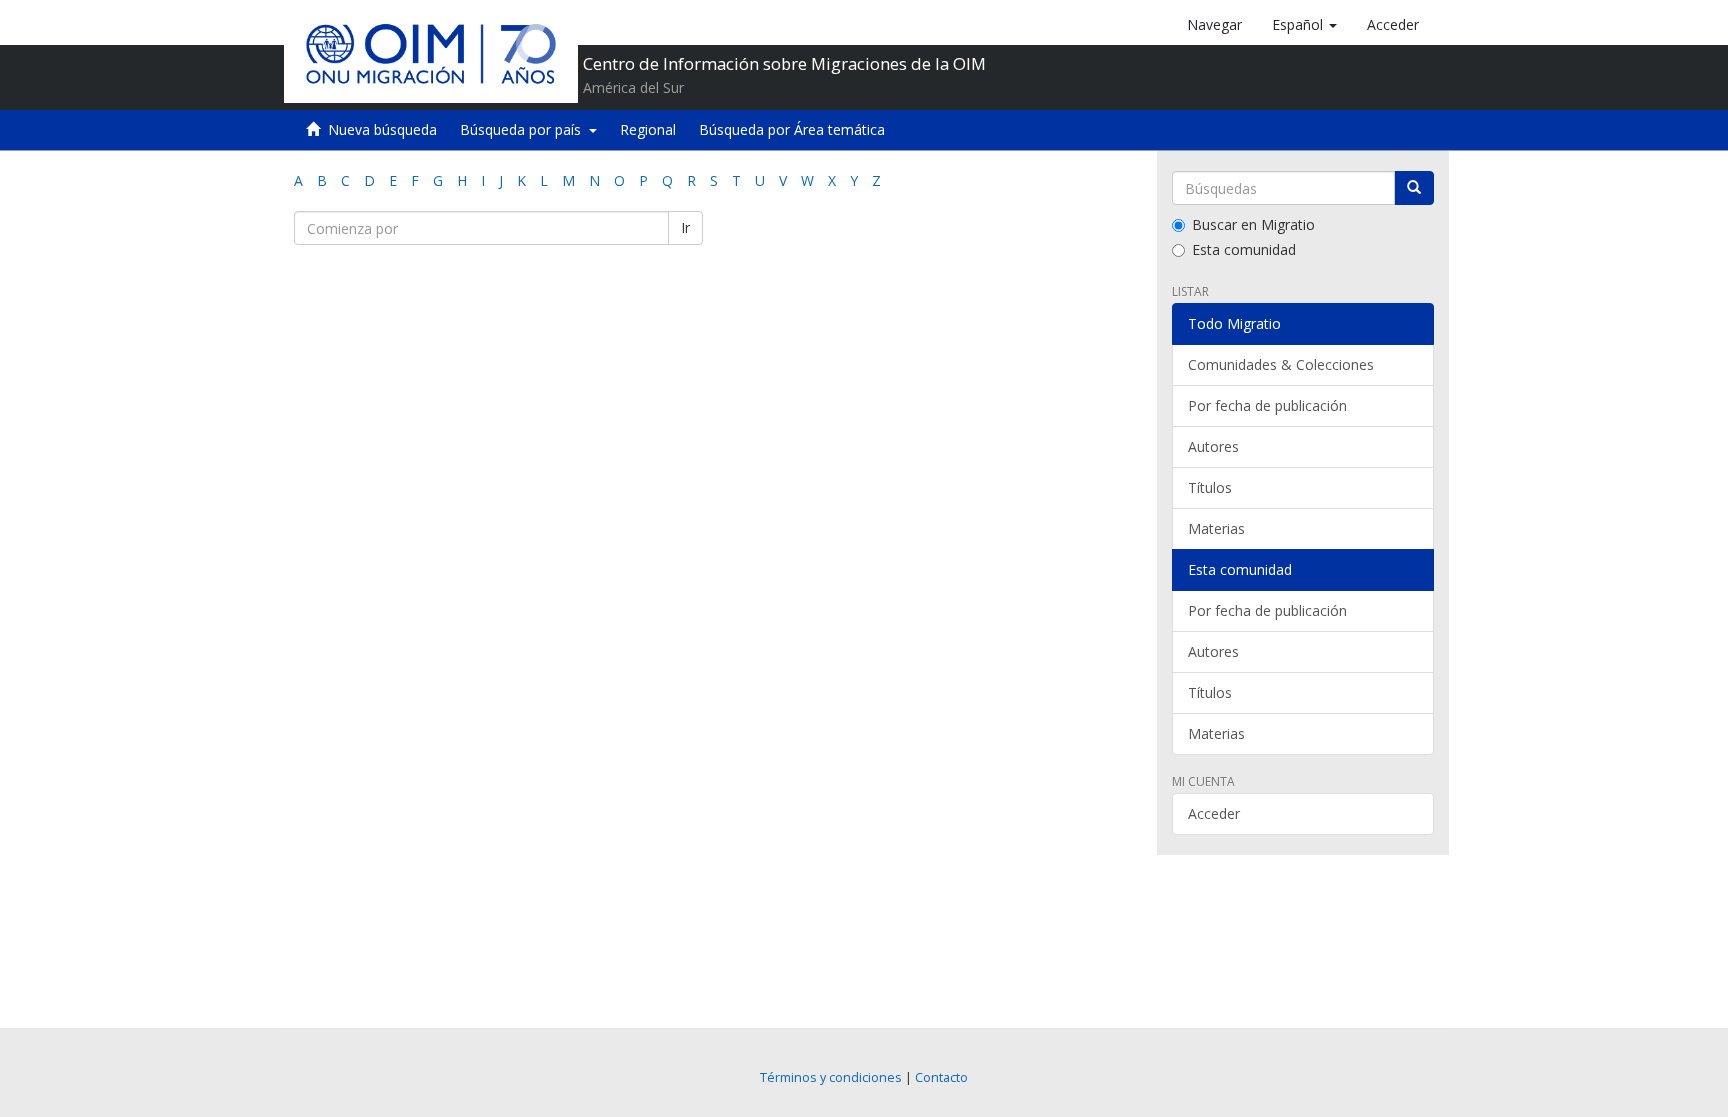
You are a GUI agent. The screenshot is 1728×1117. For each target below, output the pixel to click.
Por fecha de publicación (1267, 405)
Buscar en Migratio (1253, 224)
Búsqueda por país (524, 129)
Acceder (1214, 813)
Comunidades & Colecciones (1281, 364)
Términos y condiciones (831, 1077)
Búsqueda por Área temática (792, 129)
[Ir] (1414, 188)
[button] (1304, 25)
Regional (648, 129)
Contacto (941, 1077)
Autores (1213, 446)
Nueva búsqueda (382, 129)
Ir (685, 227)
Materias (1216, 528)
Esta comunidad (1244, 249)
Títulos (1210, 487)
